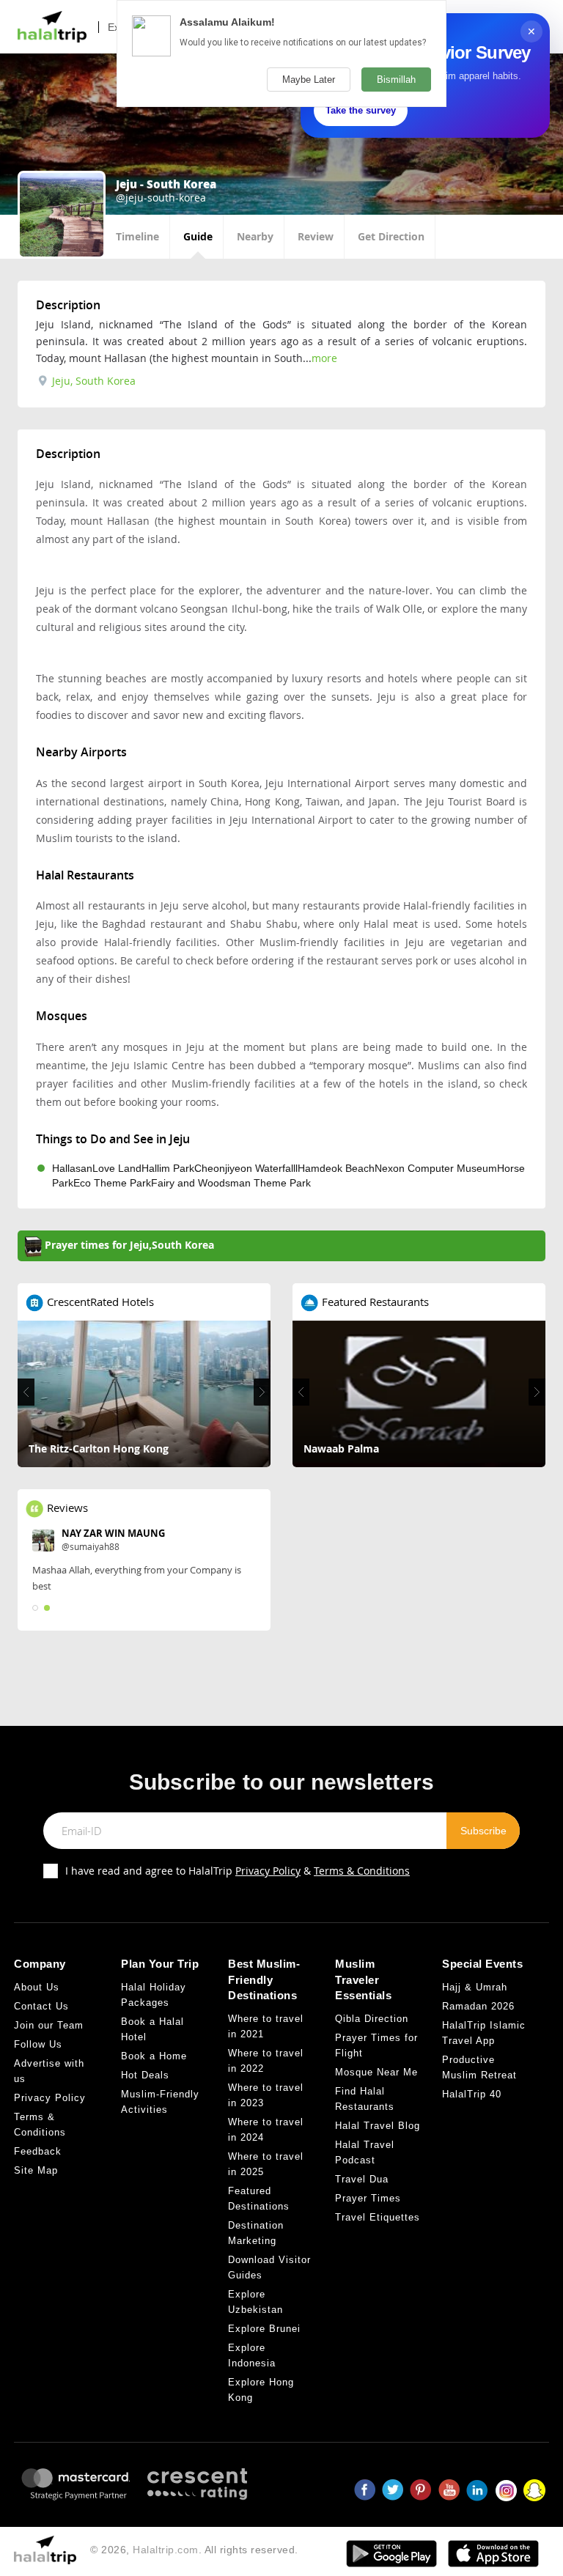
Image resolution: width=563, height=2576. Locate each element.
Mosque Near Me (376, 2072)
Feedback (38, 2151)
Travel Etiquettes (378, 2217)
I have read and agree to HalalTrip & (238, 1871)
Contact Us (41, 2006)
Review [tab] (316, 236)
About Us (37, 1987)
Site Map (36, 2170)
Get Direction (391, 236)
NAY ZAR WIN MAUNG (113, 1533)
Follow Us (38, 2044)
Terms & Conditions (362, 1871)
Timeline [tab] (137, 236)
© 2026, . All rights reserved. (194, 2550)
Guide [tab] (198, 236)
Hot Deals (145, 2075)
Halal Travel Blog (378, 2126)
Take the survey (361, 110)
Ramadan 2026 (478, 2006)
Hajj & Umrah (475, 1987)
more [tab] (324, 358)
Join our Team (49, 2025)
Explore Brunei (264, 2329)
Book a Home (154, 2056)
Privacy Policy (268, 1871)
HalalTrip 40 (472, 2094)
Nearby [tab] (255, 236)
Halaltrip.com (166, 2550)
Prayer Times (368, 2198)
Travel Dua (362, 2179)
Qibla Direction (372, 2019)
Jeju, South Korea (92, 381)
